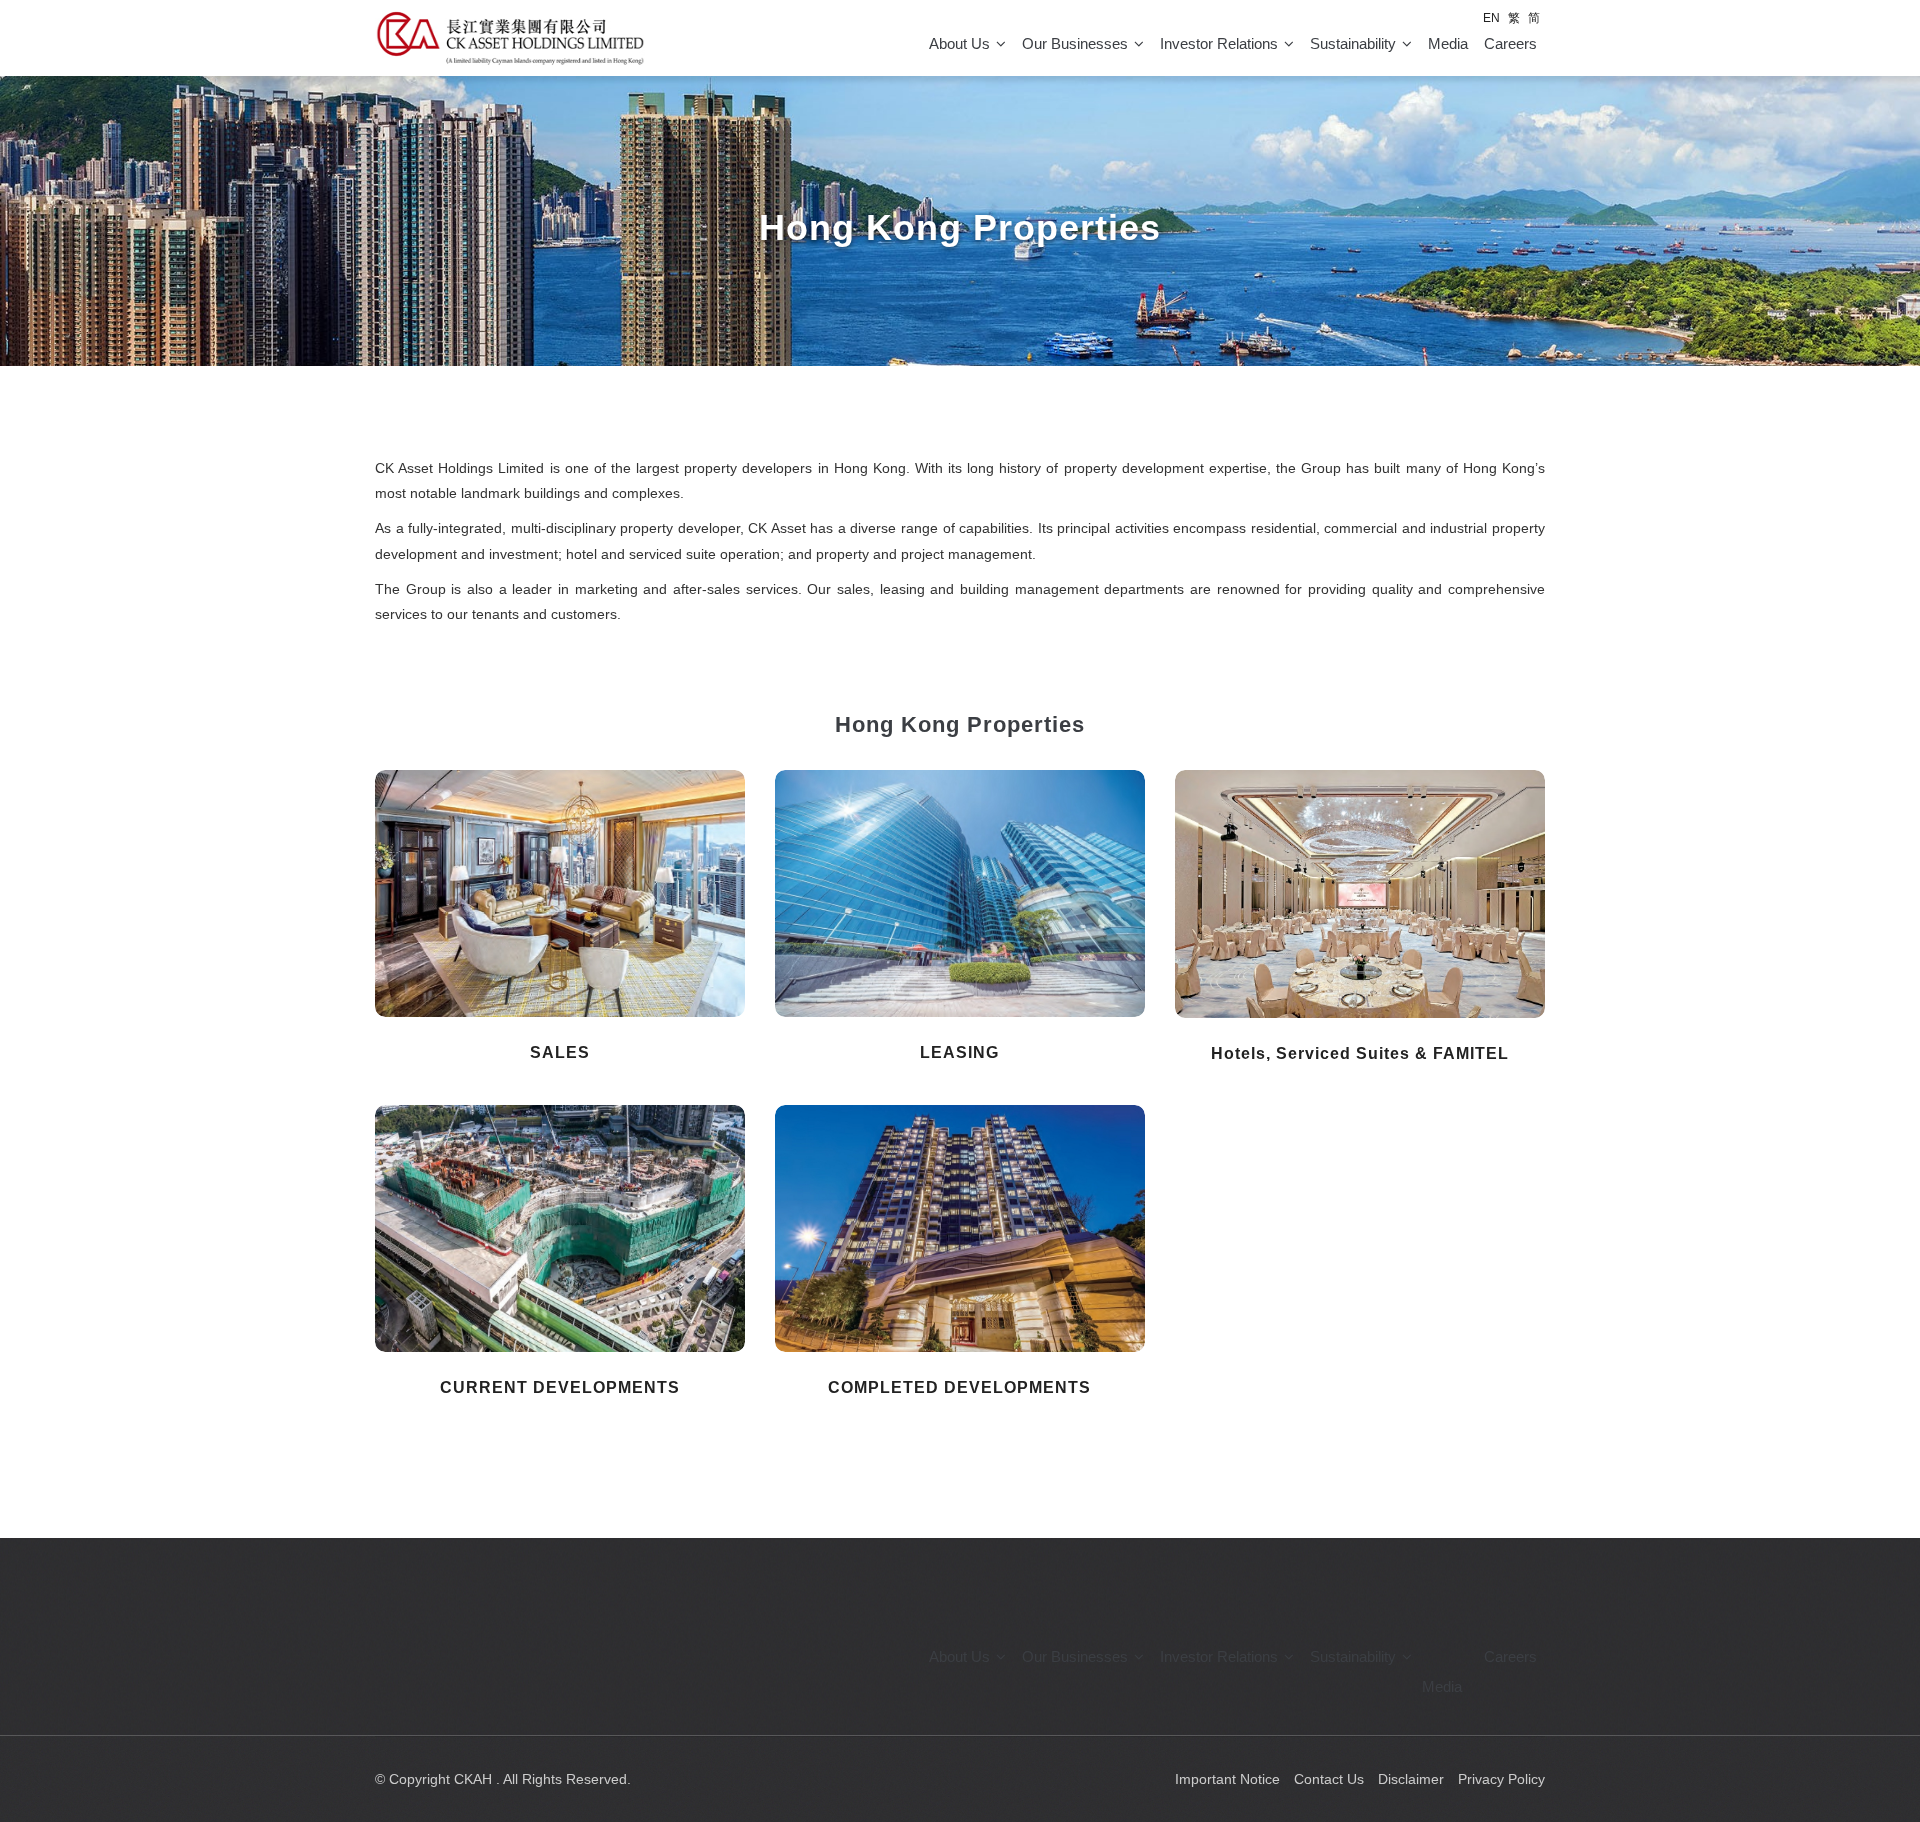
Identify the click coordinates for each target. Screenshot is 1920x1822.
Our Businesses (1077, 43)
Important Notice (1227, 1779)
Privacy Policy (1501, 1779)
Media (1448, 43)
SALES (560, 1052)
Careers (1510, 1656)
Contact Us (1329, 1779)
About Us (961, 43)
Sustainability (1355, 43)
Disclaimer (1411, 1779)
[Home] (510, 38)
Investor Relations (1221, 43)
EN (1491, 18)
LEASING (959, 1052)
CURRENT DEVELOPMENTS (560, 1387)
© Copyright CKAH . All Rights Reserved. (503, 1779)
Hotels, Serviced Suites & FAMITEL (1360, 1053)
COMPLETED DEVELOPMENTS (959, 1387)
